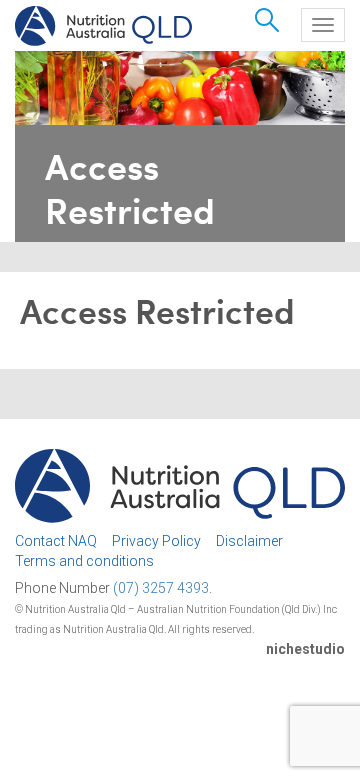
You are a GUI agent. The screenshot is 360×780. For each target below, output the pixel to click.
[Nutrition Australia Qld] (103, 26)
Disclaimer (249, 541)
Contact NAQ (56, 541)
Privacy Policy (156, 541)
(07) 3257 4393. (162, 588)
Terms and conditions (84, 561)
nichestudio (305, 649)
